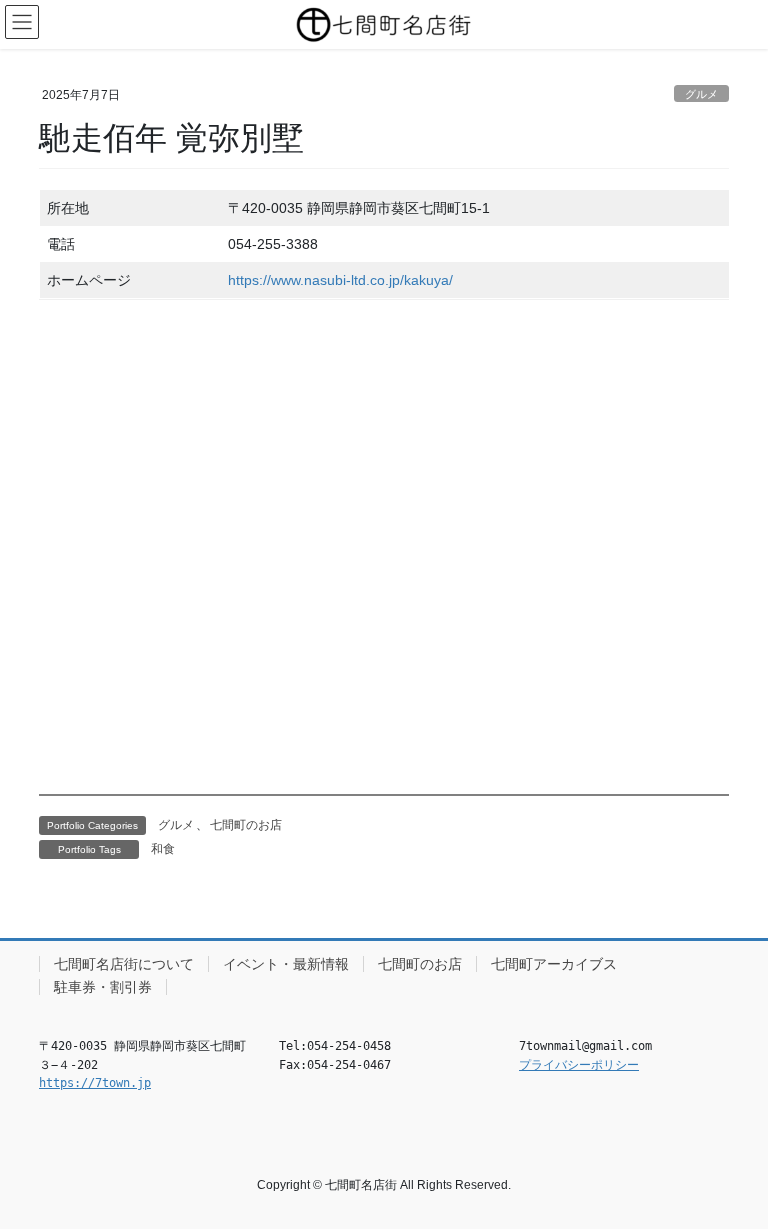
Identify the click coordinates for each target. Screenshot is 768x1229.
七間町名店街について (124, 964)
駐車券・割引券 (103, 987)
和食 (163, 849)
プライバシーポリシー (579, 1065)
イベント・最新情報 (286, 964)
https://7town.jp (95, 1083)
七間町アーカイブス (554, 964)
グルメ (701, 94)
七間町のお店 (246, 825)
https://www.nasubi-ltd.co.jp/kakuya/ (340, 280)
